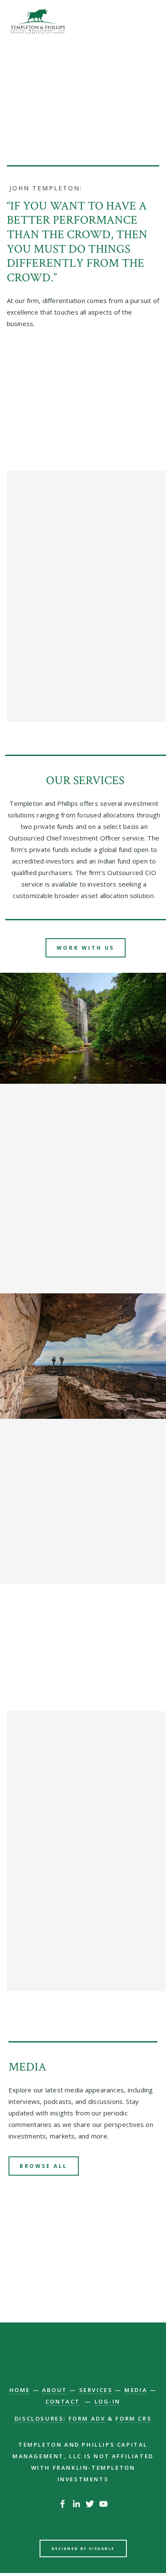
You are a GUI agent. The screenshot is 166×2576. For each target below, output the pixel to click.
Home (20, 2390)
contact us (83, 2280)
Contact (63, 2401)
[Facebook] (63, 2504)
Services (96, 2390)
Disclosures (39, 2418)
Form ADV (87, 2418)
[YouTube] (103, 2504)
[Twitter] (90, 2504)
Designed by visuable (83, 2548)
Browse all (44, 2166)
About (55, 2390)
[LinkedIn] (76, 2504)
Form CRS (133, 2418)
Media (136, 2390)
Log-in (108, 2401)
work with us (86, 948)
